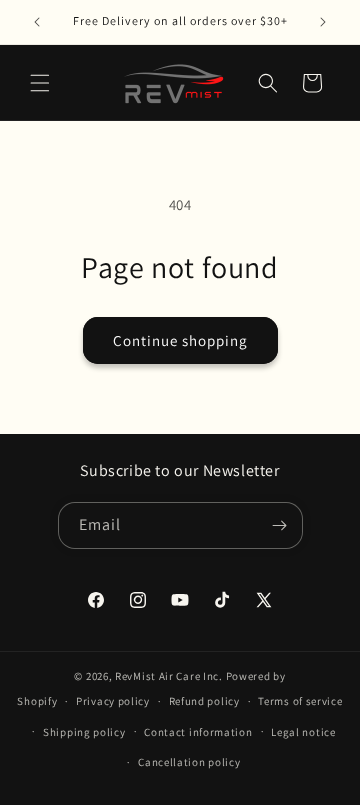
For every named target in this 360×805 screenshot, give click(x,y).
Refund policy (204, 701)
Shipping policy (84, 732)
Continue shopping (180, 340)
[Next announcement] (323, 22)
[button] (40, 83)
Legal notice (303, 732)
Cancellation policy (189, 762)
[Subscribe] (280, 525)
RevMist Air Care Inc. (169, 676)
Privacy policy (113, 701)
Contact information (198, 732)
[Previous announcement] (37, 22)
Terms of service (300, 701)
